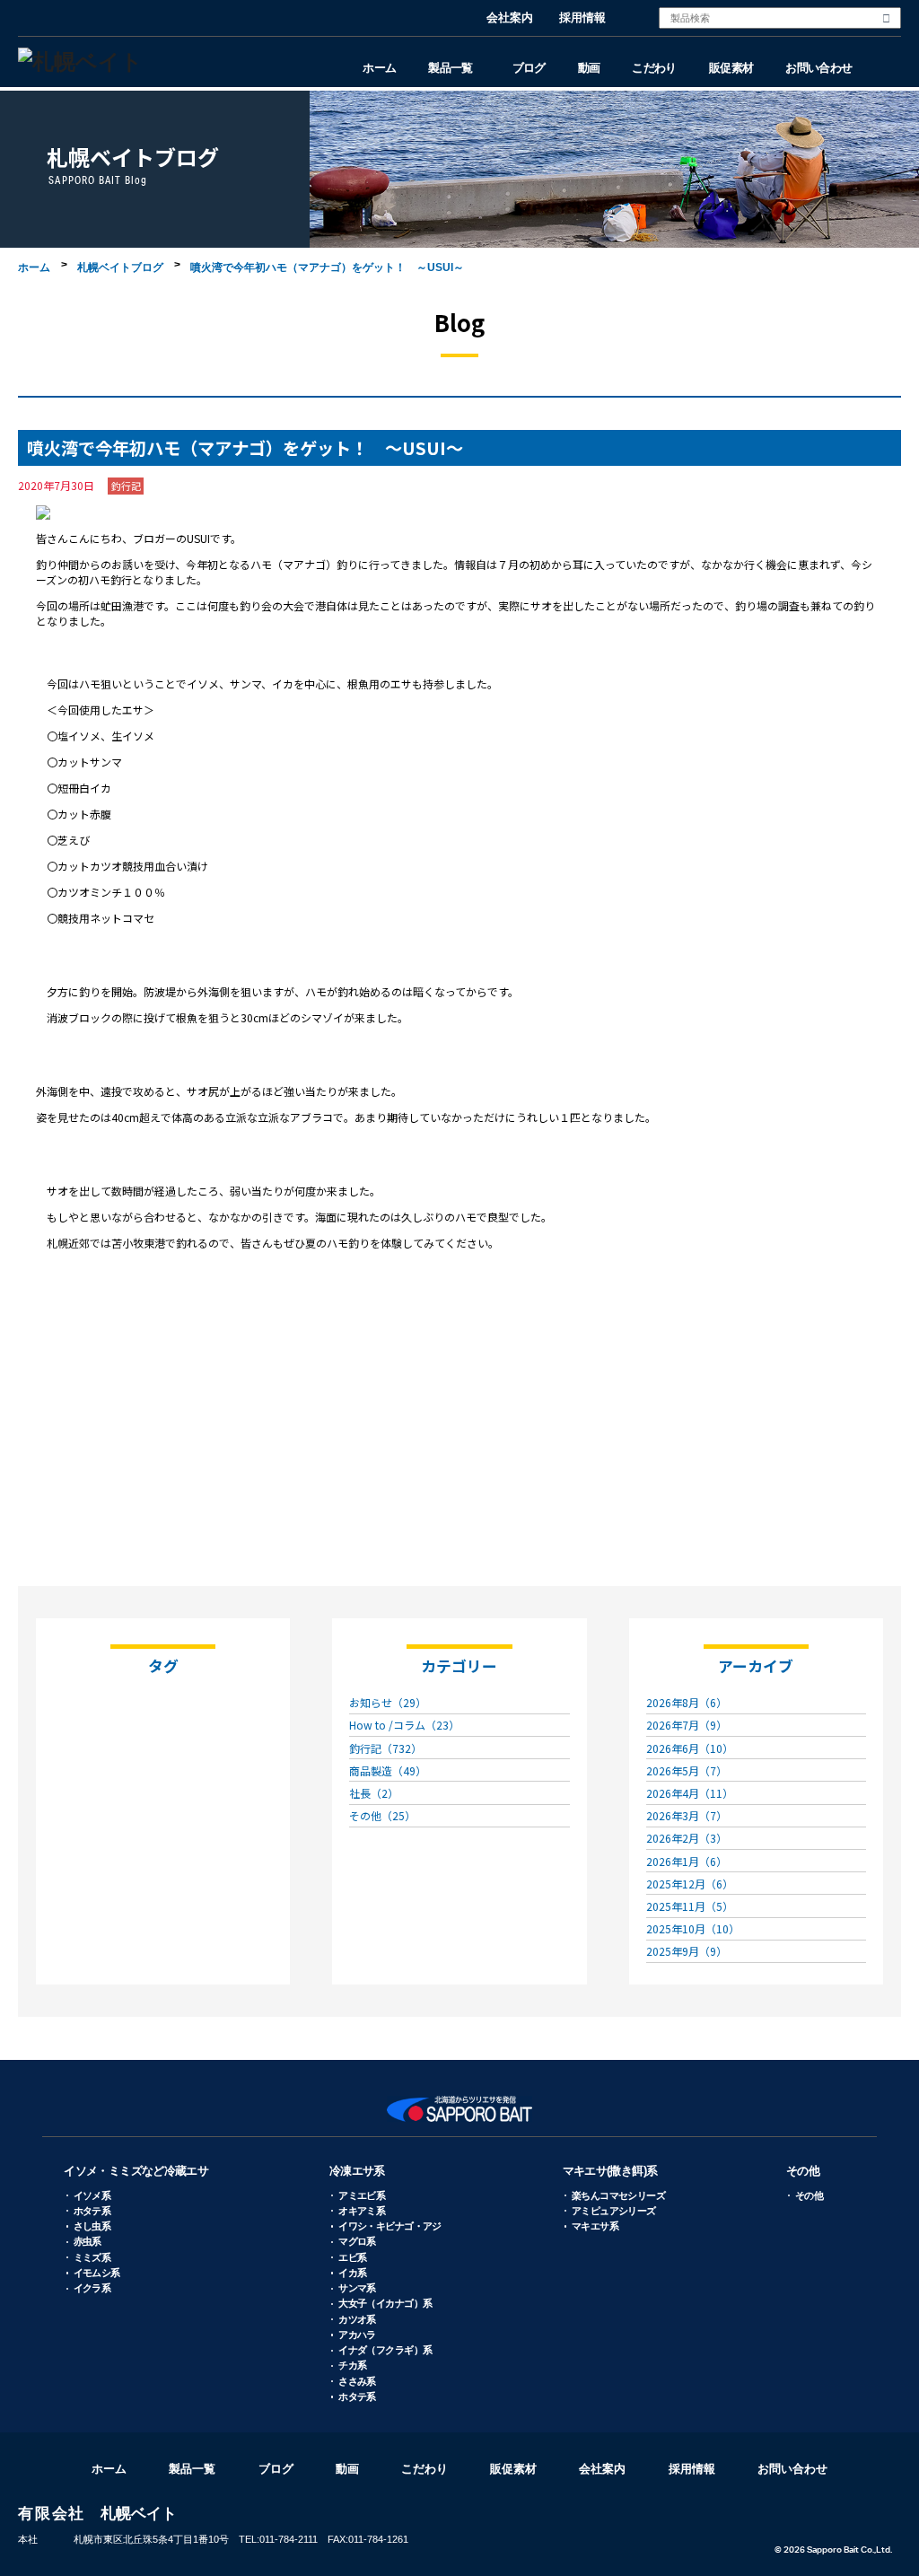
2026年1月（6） (687, 1861)
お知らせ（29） (388, 1702)
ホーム (379, 68)
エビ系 (352, 2257)
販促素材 (731, 68)
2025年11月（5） (690, 1906)
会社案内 (510, 18)
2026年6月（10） (690, 1748)
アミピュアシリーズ (614, 2211)
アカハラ (357, 2335)
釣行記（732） (385, 1748)
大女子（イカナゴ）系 (385, 2303)
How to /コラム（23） (404, 1725)
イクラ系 (92, 2288)
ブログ (529, 68)
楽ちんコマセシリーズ (618, 2195)
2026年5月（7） (687, 1770)
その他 (803, 2171)
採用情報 (582, 18)
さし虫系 (92, 2226)
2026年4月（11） (690, 1793)
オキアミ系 (362, 2211)
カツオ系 (357, 2319)
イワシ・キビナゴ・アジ (390, 2226)
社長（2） (374, 1793)
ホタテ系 (92, 2211)
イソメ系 (92, 2195)
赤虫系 (88, 2241)
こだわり (654, 68)
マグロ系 (357, 2241)
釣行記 (126, 486)
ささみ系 (357, 2381)
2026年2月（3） (687, 1838)
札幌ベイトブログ (120, 267)
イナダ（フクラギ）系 (385, 2350)
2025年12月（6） (690, 1884)
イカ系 (352, 2273)
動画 (589, 68)
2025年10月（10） (693, 1928)
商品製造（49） (388, 1770)
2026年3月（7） (687, 1815)
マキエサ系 (595, 2226)
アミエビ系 (362, 2195)
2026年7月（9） (687, 1725)
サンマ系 (357, 2288)
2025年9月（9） (687, 1951)
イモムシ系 (97, 2273)
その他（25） (382, 1815)
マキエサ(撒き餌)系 (610, 2171)
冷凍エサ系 (357, 2171)
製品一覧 (450, 68)
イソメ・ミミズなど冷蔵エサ (136, 2171)
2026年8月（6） (687, 1702)
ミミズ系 (92, 2257)
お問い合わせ (818, 68)
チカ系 (352, 2365)
